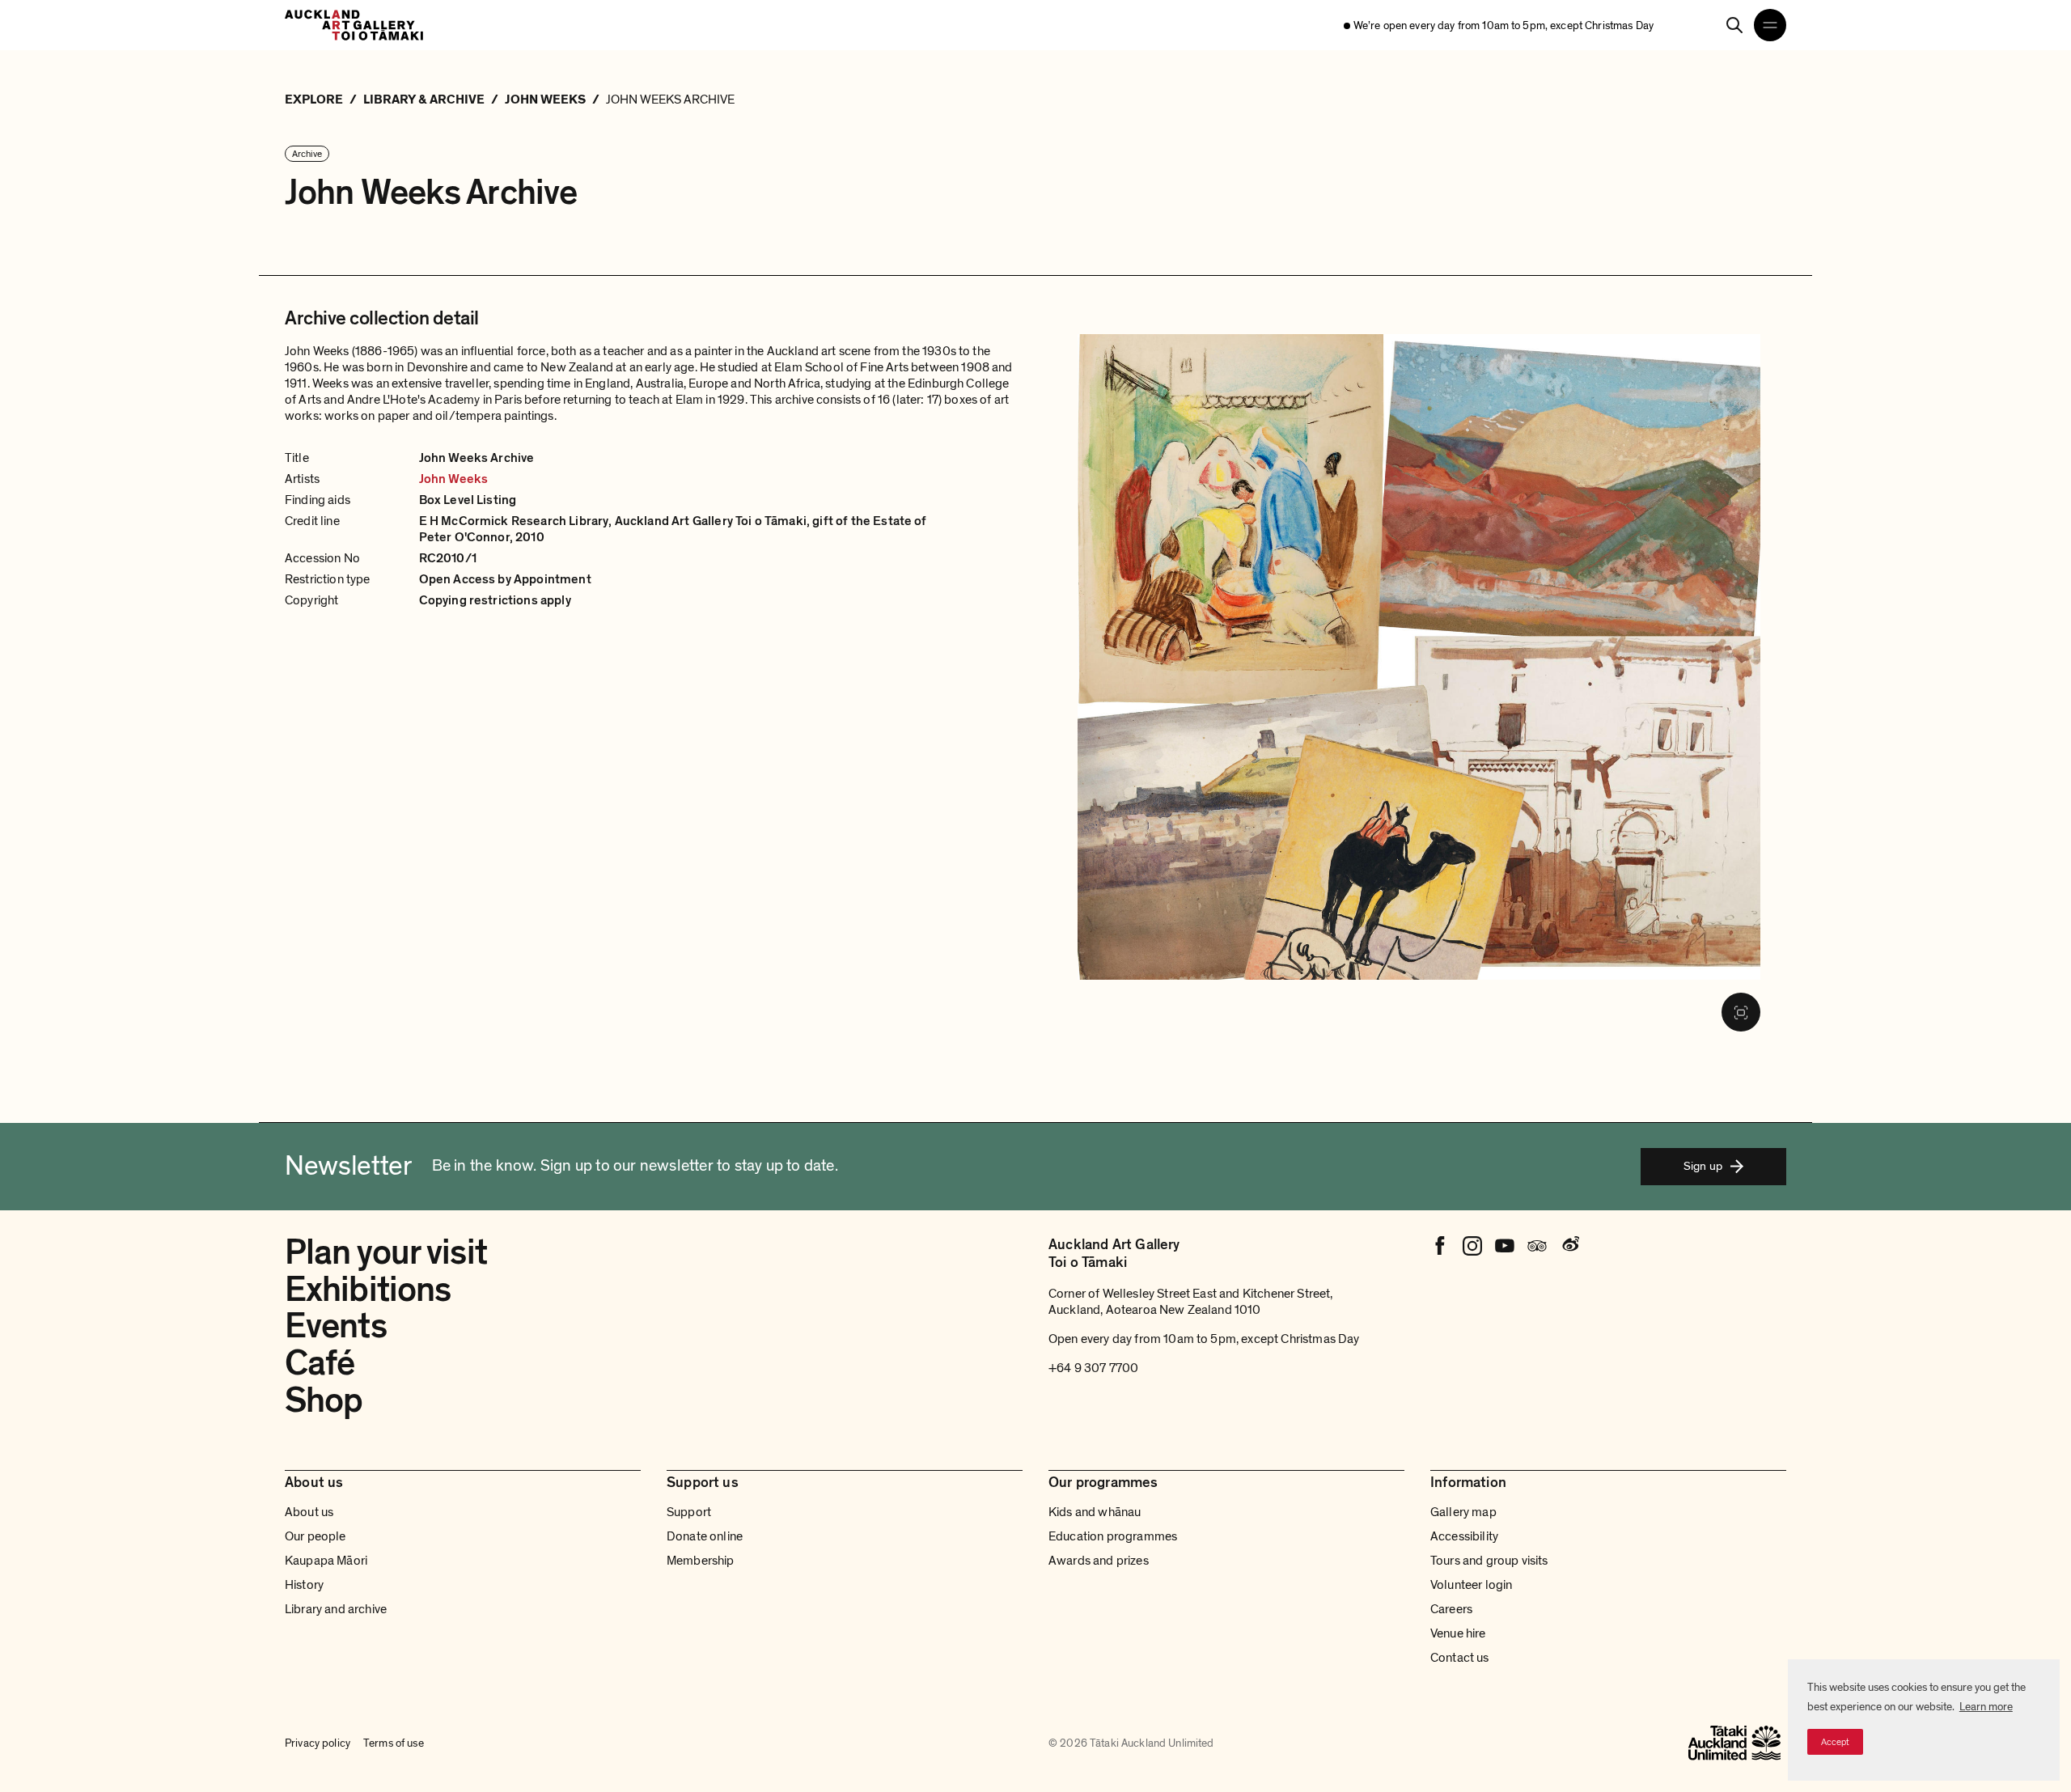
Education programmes (1113, 1536)
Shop (324, 1400)
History (304, 1585)
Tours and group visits (1489, 1561)
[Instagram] (1472, 1246)
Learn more (1986, 1707)
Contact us (1460, 1658)
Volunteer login (1471, 1585)
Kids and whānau (1095, 1512)
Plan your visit (386, 1252)
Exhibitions (368, 1290)
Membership (701, 1561)
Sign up (1703, 1166)
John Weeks (454, 479)
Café (320, 1363)
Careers (1451, 1609)
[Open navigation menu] (1770, 25)
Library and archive (336, 1609)
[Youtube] (1505, 1246)
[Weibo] (1569, 1246)
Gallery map (1463, 1512)
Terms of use (394, 1743)
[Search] (1734, 25)
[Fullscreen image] (1741, 1012)
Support (689, 1512)
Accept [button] (1835, 1742)
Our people (316, 1536)
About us (309, 1512)
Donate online (705, 1536)
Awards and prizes (1099, 1561)
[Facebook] (1440, 1246)
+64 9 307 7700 (1093, 1368)
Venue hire (1458, 1633)
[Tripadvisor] (1537, 1246)
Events (336, 1326)
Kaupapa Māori (326, 1561)
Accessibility (1464, 1536)
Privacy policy (318, 1743)
